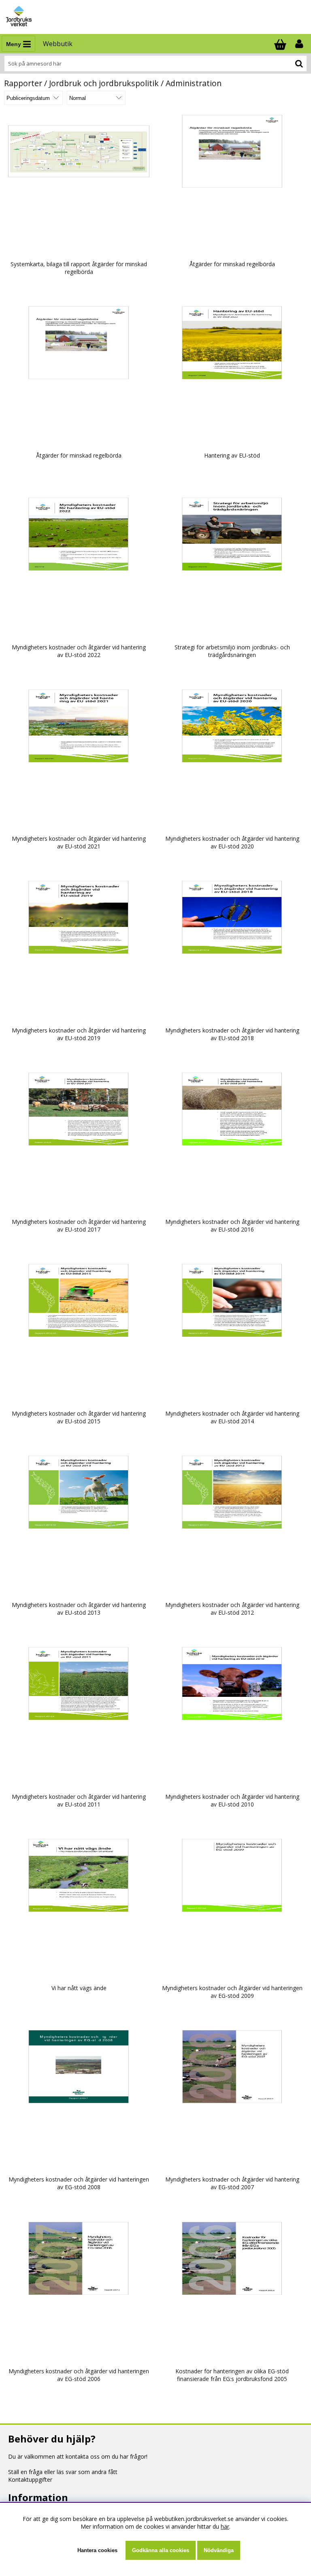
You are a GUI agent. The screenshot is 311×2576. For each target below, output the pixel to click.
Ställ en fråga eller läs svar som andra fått (63, 2472)
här (225, 2526)
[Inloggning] (300, 44)
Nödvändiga (219, 2550)
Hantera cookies (97, 2550)
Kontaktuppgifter (30, 2480)
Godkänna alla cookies (161, 2550)
